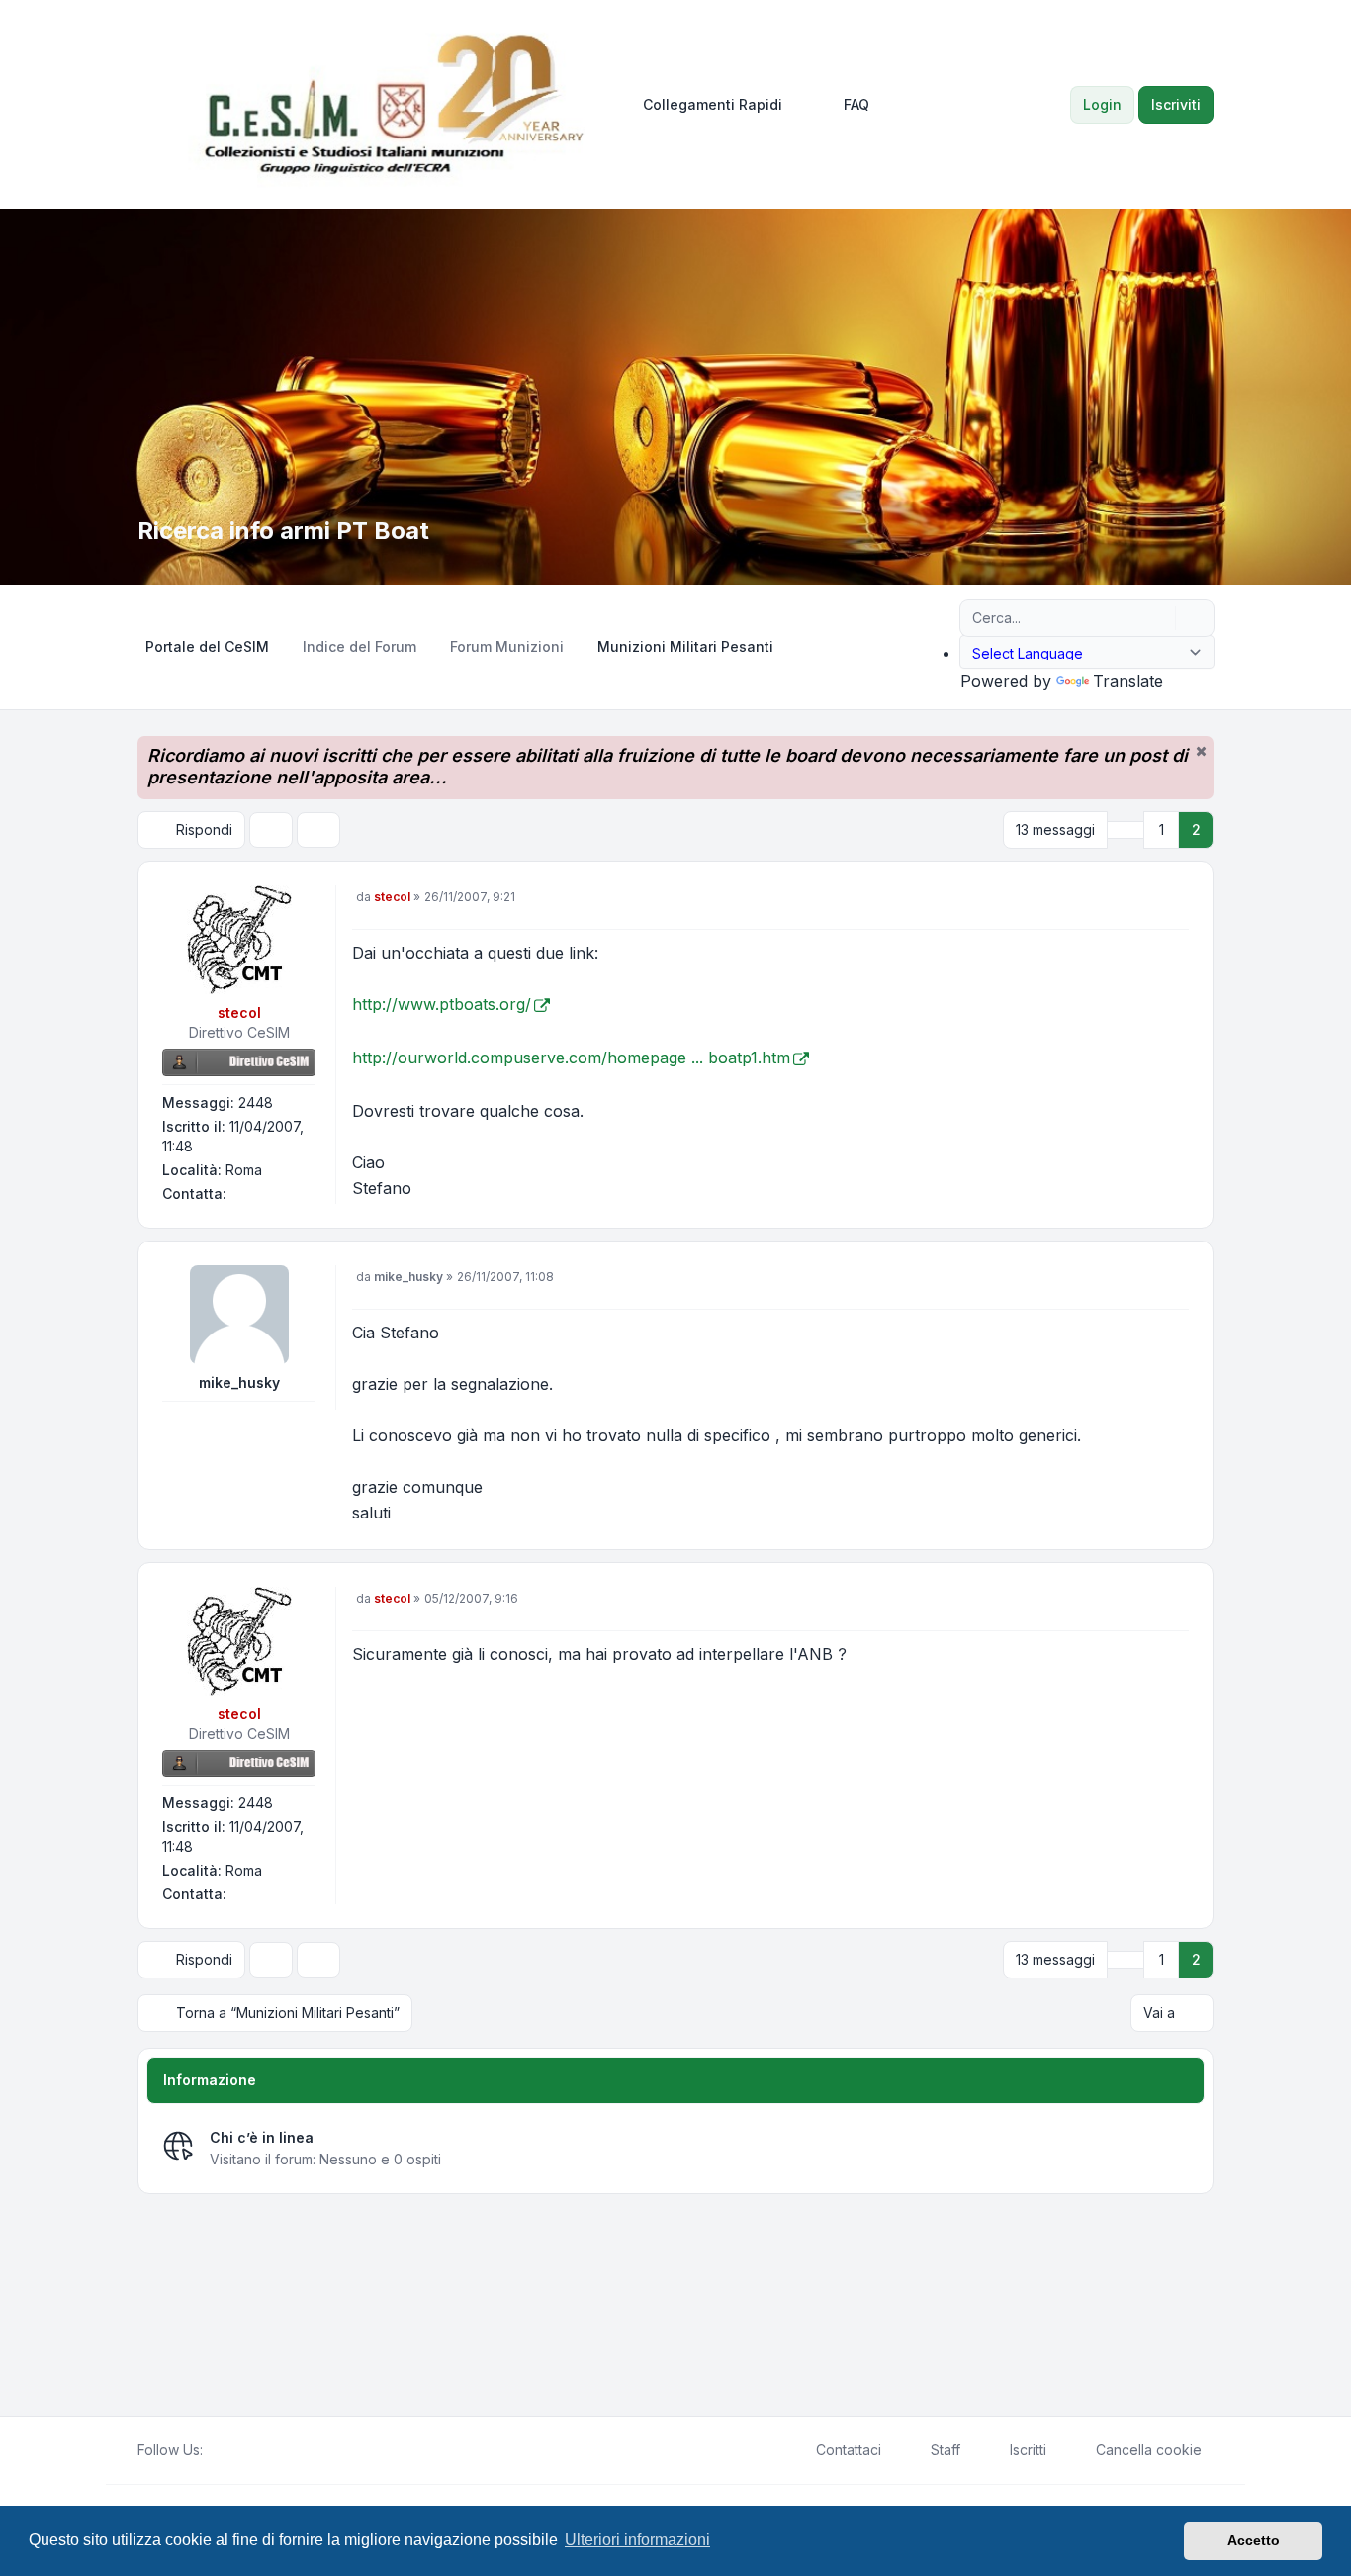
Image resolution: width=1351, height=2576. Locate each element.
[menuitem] (704, 105)
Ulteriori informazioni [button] (637, 2540)
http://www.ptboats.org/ (442, 1004)
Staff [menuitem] (946, 2450)
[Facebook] (215, 2450)
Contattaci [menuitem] (849, 2450)
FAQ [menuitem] (856, 104)
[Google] (262, 2450)
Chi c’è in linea (262, 2137)
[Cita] (1172, 902)
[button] (1126, 830)
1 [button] (1162, 829)
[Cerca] (1158, 618)
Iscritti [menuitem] (1028, 2450)
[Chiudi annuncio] (1201, 751)
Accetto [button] (1254, 2540)
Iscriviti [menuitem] (1176, 104)
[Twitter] (230, 2450)
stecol (239, 1012)
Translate (1128, 681)
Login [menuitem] (1102, 104)
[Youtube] (246, 2450)
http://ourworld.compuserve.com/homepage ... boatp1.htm (571, 1058)
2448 (256, 1103)
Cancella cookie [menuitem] (1149, 2450)
